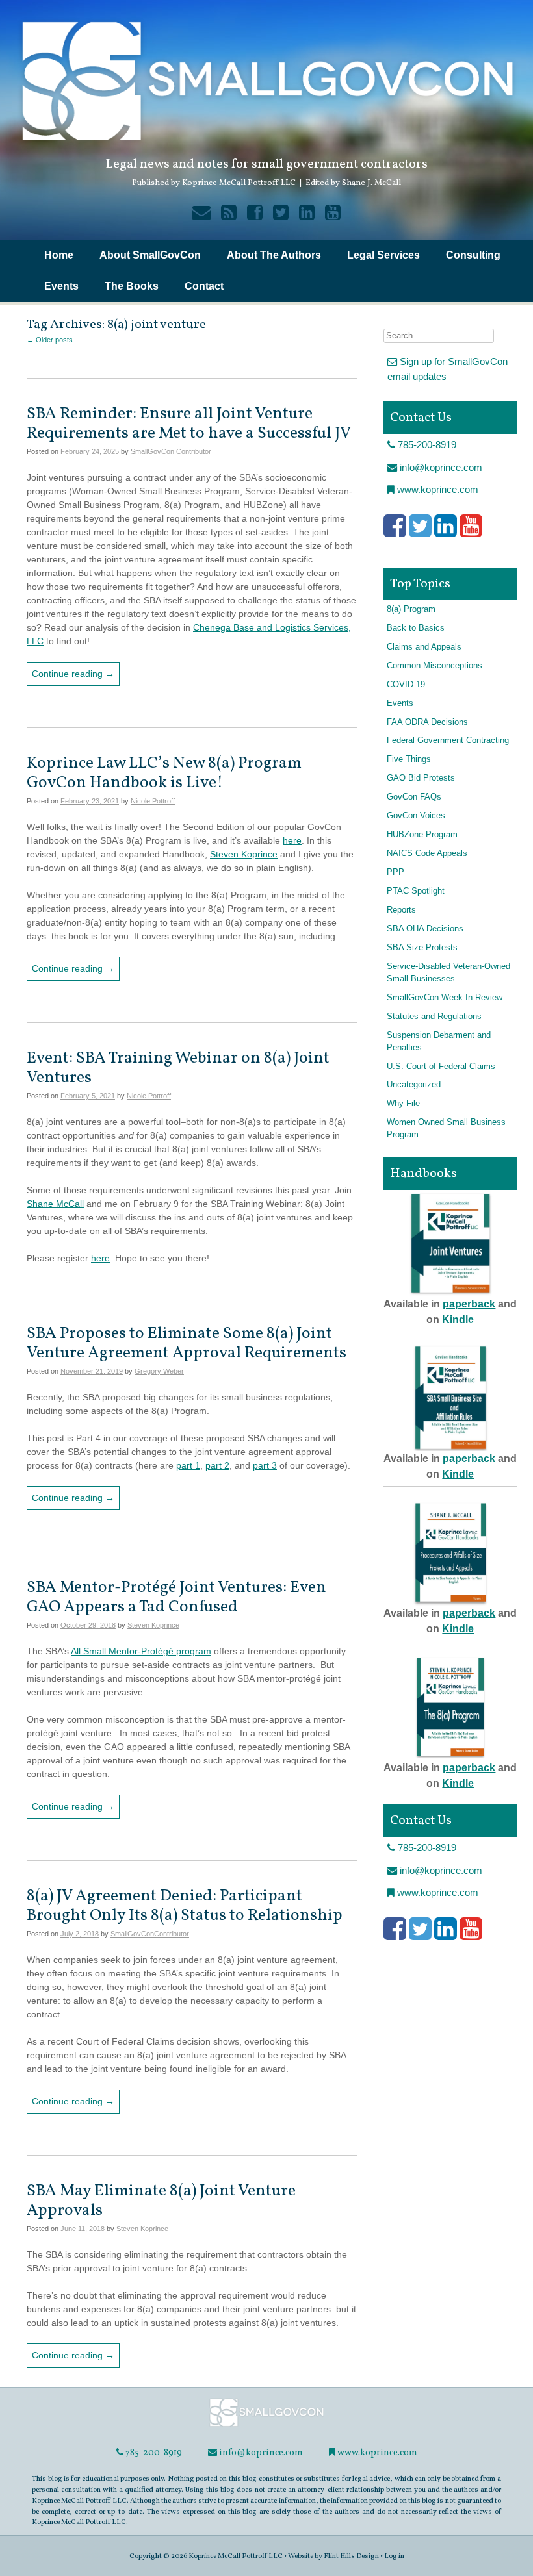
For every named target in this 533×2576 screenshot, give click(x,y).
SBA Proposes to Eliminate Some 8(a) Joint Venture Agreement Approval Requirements (187, 1344)
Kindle (458, 1320)
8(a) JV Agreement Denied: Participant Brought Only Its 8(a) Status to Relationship (185, 1906)
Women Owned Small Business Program (446, 1129)
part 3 (265, 1465)
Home (59, 255)
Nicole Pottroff (153, 801)
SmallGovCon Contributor (171, 451)
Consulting (473, 255)
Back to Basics (416, 628)
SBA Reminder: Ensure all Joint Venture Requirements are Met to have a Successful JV (189, 424)
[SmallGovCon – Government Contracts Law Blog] (266, 2426)
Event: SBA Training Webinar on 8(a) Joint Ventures (178, 1068)
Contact (204, 286)
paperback (469, 1304)
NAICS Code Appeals (427, 853)
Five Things (409, 759)
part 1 (188, 1465)
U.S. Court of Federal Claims (441, 1067)
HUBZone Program (422, 835)
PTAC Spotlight (416, 891)
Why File (403, 1104)
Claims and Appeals (424, 647)
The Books (132, 286)
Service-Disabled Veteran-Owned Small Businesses (448, 973)
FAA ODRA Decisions (427, 722)
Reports (401, 910)
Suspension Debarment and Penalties (439, 1042)
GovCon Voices (416, 816)
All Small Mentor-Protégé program (141, 1651)
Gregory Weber (159, 1371)
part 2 (217, 1465)
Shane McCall (55, 1204)
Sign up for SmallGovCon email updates (448, 369)
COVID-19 (406, 685)
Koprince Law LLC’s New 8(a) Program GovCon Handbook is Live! (164, 773)
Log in (394, 2556)
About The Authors (274, 255)
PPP (396, 872)
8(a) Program (411, 609)
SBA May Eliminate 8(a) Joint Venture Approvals (161, 2201)
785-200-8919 (426, 445)
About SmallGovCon (150, 255)
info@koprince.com (440, 467)
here (292, 840)
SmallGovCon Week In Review (445, 998)
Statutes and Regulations (434, 1017)
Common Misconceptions (435, 666)
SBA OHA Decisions (425, 929)
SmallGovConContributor (150, 1934)
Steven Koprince (244, 854)
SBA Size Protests (422, 948)
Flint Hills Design (351, 2556)
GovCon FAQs (414, 797)
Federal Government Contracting (448, 740)
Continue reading (73, 674)
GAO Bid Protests (421, 778)
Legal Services (383, 255)
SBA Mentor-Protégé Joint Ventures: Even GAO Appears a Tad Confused (176, 1597)
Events (61, 286)
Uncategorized (414, 1085)
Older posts (50, 340)
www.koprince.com (436, 489)
